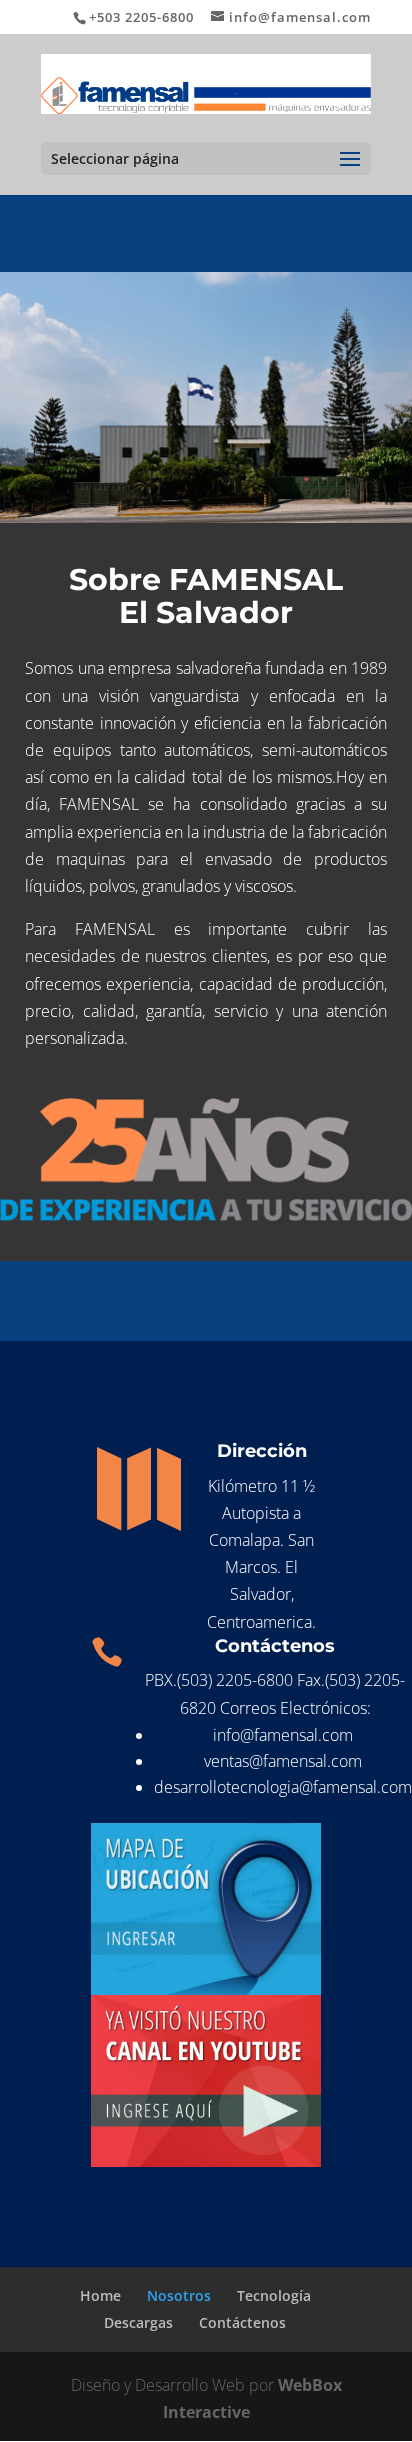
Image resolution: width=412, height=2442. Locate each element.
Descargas (138, 2322)
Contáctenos (242, 2322)
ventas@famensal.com (283, 1761)
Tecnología (274, 2295)
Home (100, 2295)
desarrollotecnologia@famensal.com (283, 1787)
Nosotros (179, 2295)
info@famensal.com (283, 1735)
